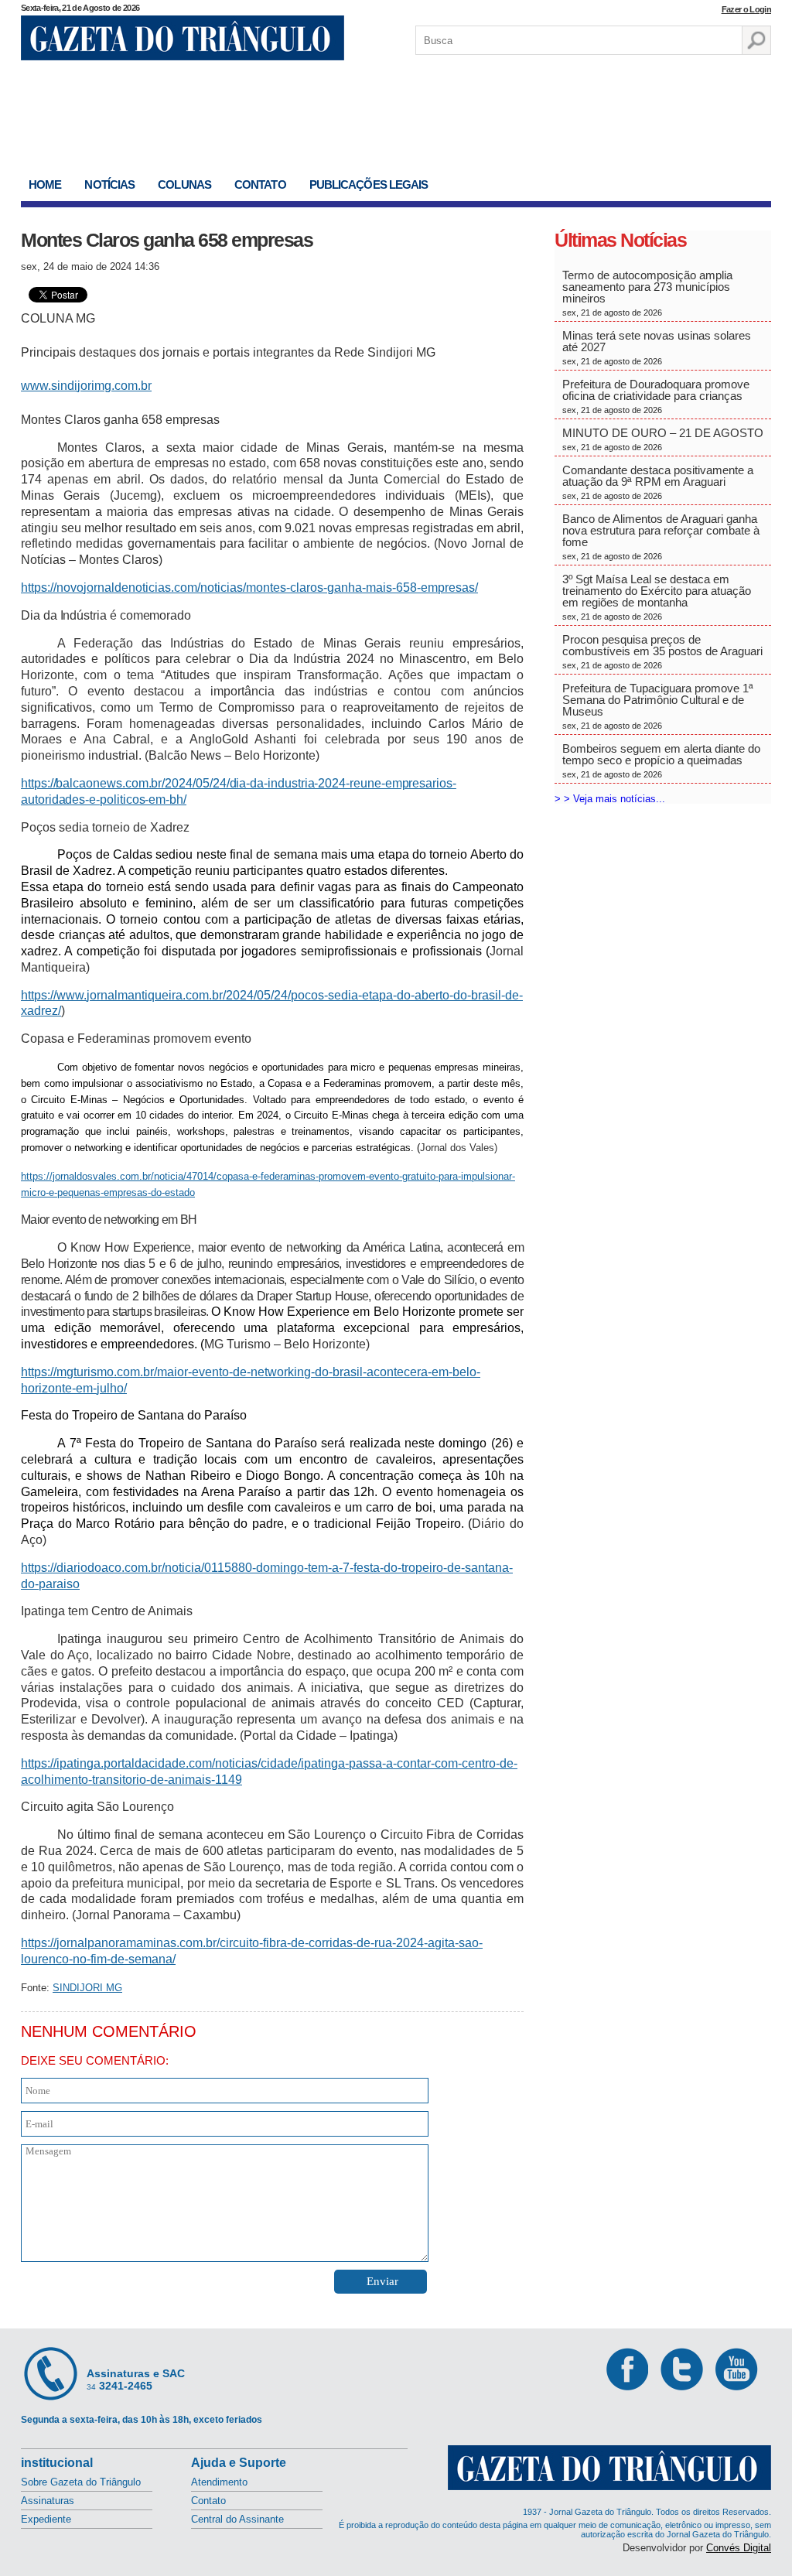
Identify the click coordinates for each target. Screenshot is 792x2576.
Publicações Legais (369, 184)
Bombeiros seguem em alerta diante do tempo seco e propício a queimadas (661, 760)
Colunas (184, 184)
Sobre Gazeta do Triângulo (81, 2482)
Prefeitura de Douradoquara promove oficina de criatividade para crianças (656, 396)
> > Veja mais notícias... (610, 799)
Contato (260, 184)
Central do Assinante (237, 2519)
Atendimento (219, 2482)
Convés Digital (739, 2548)
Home (45, 184)
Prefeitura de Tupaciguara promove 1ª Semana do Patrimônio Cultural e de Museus (658, 706)
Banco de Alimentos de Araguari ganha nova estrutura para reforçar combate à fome (661, 536)
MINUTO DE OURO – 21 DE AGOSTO (663, 439)
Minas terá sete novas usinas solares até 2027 (657, 347)
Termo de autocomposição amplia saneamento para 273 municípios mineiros (647, 293)
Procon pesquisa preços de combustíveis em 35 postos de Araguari (662, 651)
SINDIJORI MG (87, 1988)
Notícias (109, 184)
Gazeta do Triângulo (183, 38)
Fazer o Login (746, 9)
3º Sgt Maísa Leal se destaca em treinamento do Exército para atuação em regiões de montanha (657, 597)
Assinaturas (48, 2501)
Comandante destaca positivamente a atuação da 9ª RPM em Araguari (658, 482)
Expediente (46, 2519)
